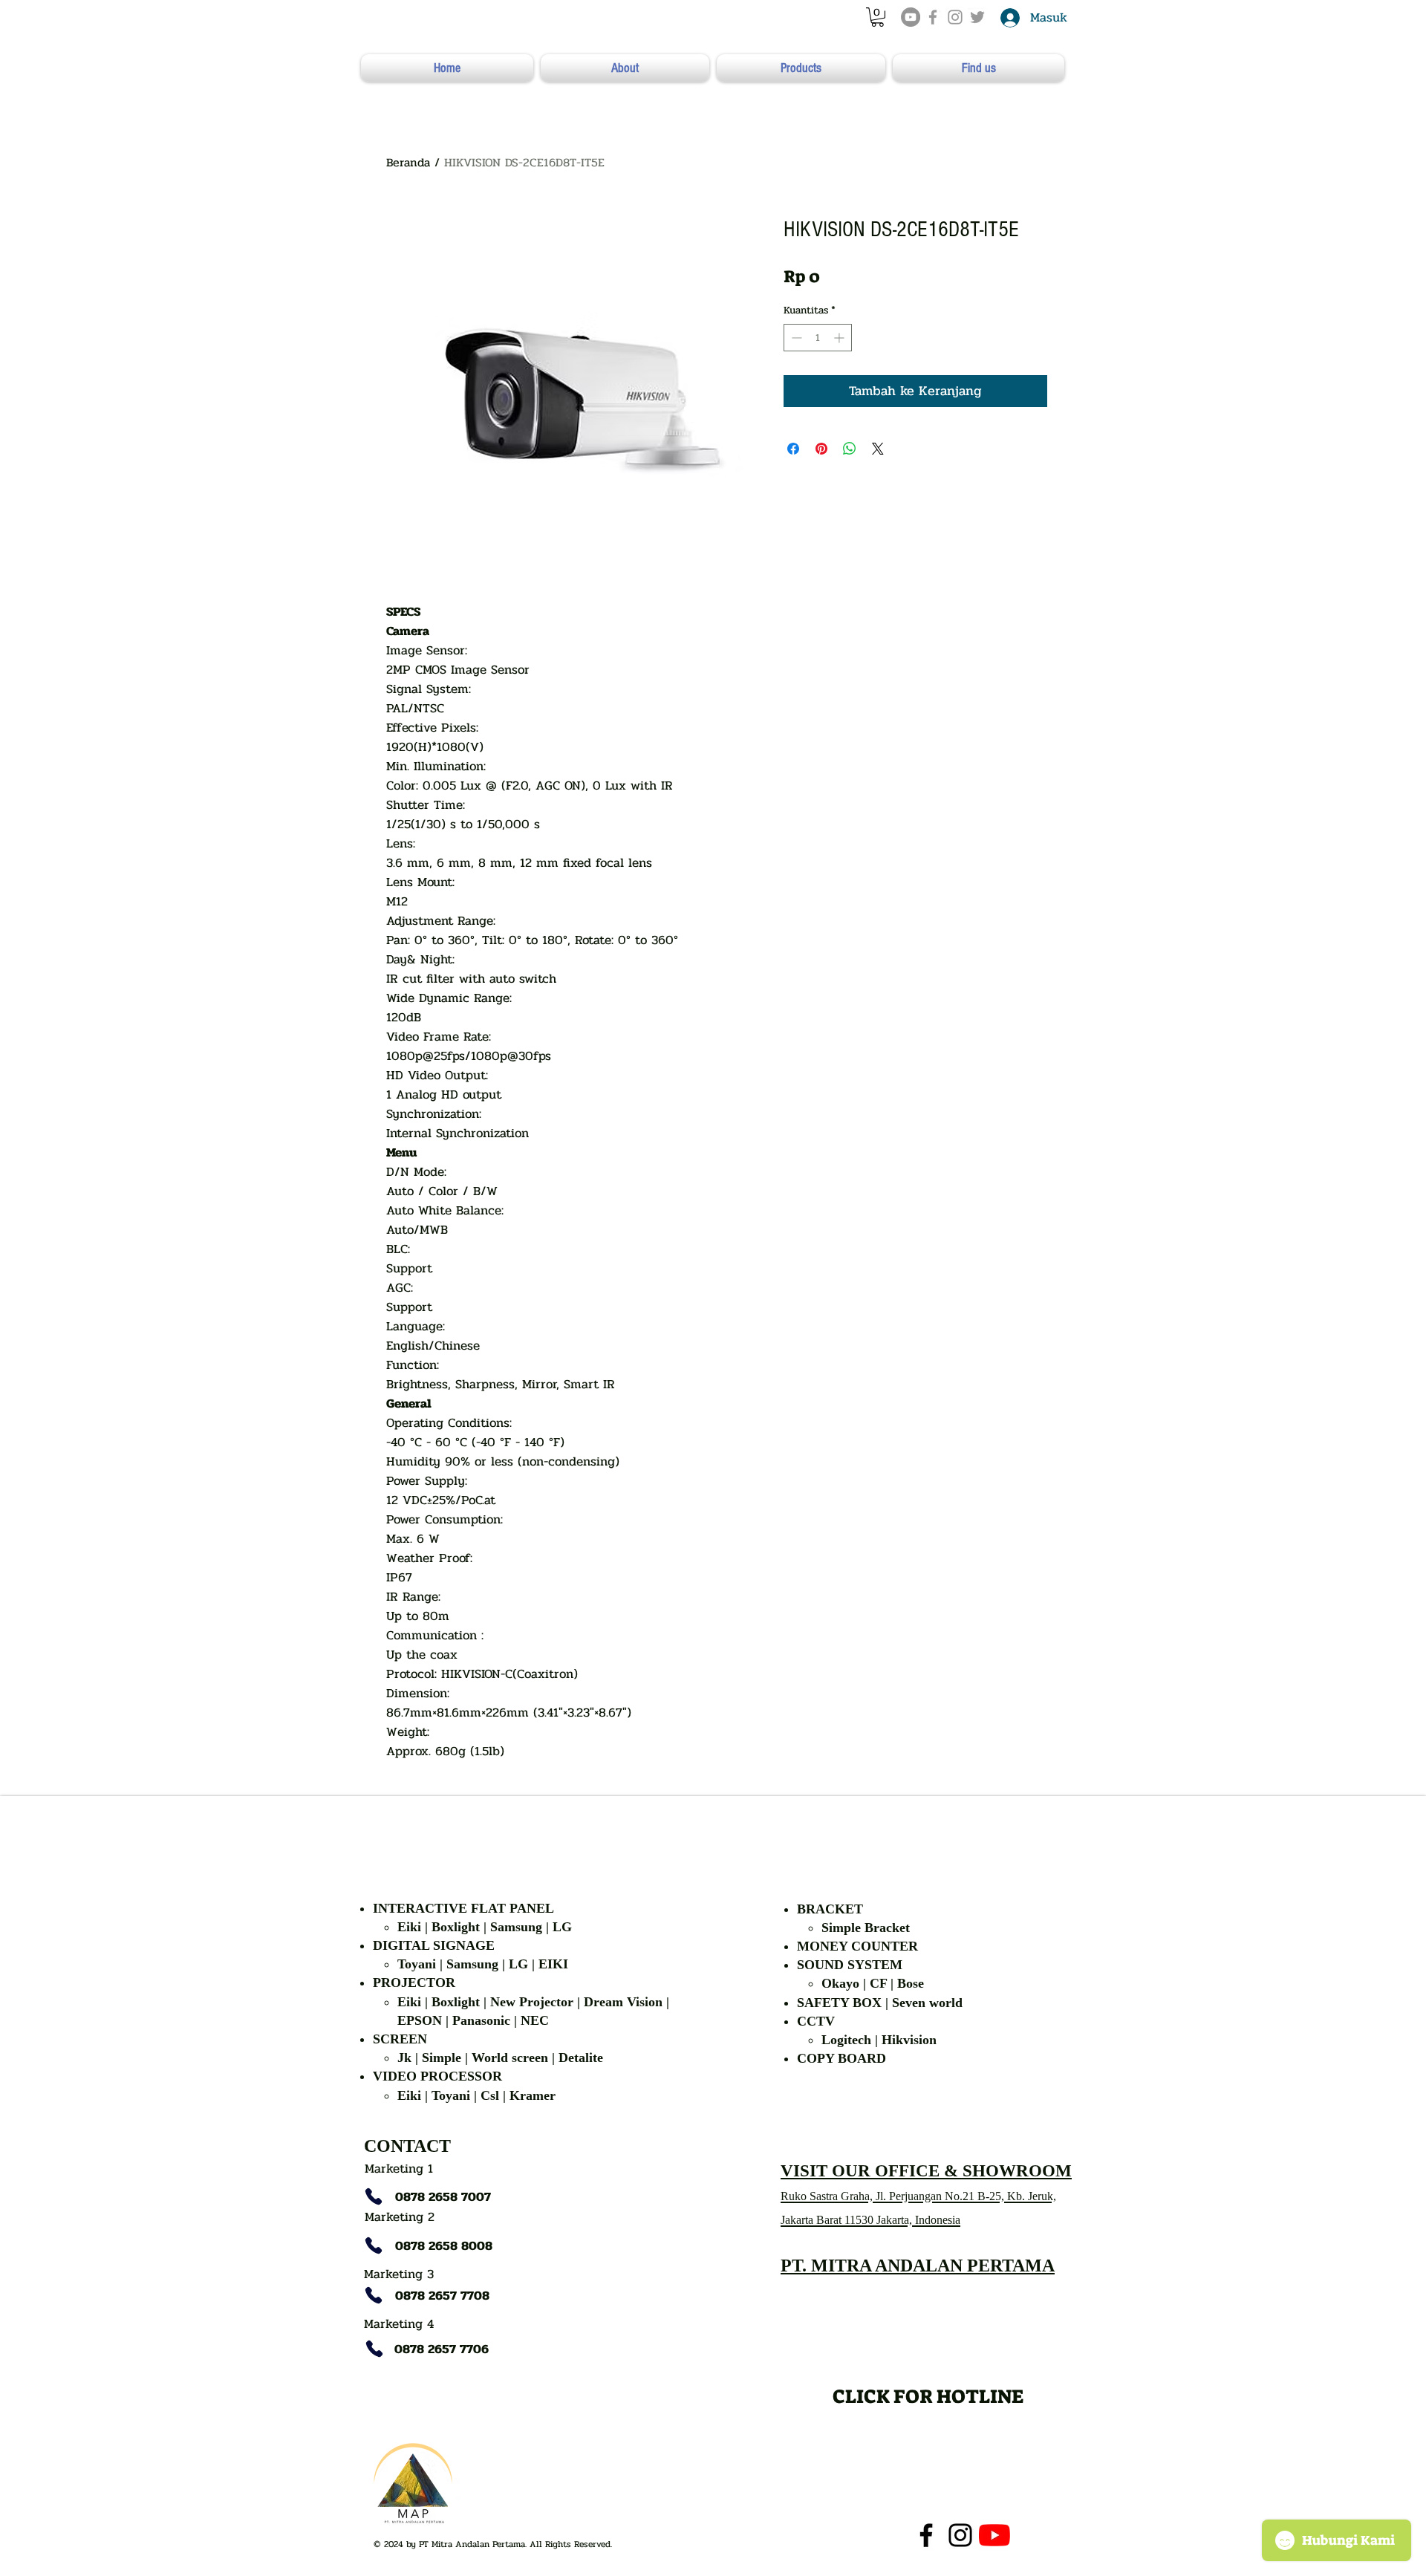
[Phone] (374, 2196)
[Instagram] (960, 2535)
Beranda (408, 162)
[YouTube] (911, 17)
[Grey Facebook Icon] (933, 17)
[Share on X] (878, 449)
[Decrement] (795, 338)
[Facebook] (926, 2535)
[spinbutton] (818, 338)
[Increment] (840, 338)
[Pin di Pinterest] (821, 449)
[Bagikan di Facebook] (793, 449)
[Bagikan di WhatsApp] (850, 449)
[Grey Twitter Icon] (977, 17)
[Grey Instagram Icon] (955, 17)
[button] (878, 17)
